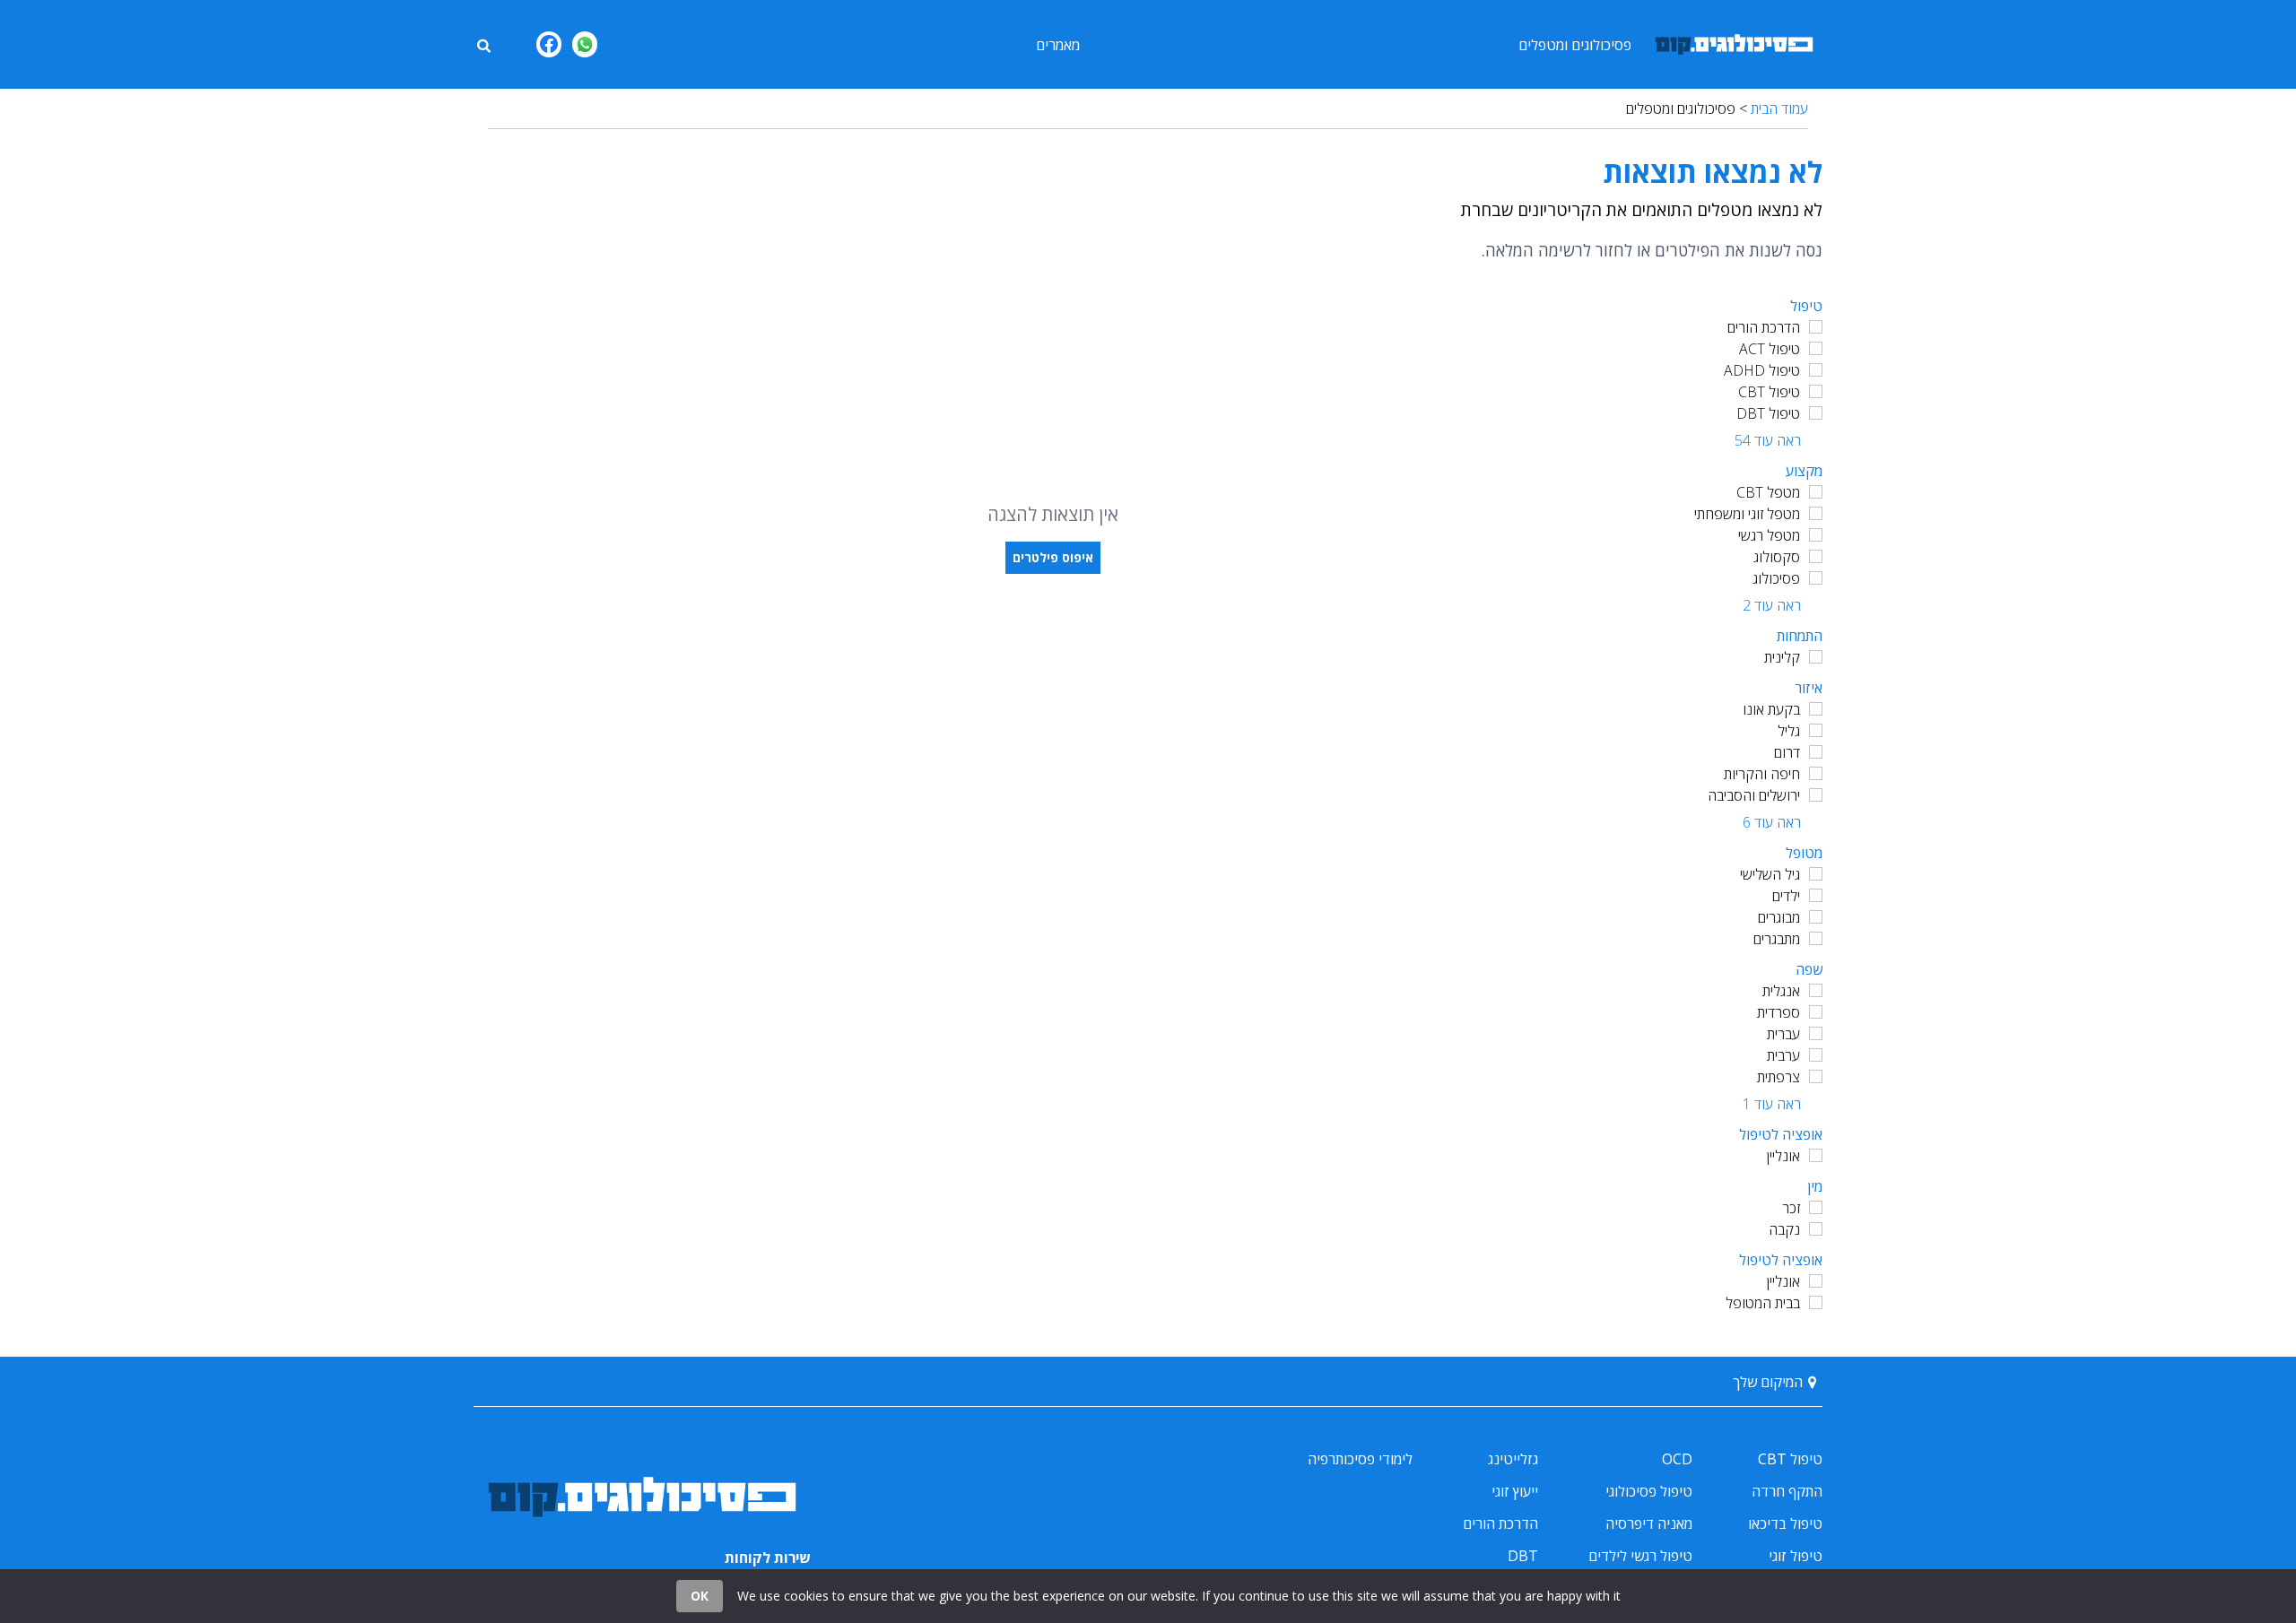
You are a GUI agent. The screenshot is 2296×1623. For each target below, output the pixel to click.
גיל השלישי (1770, 874)
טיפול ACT (1770, 349)
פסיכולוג (1776, 578)
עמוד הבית (1779, 108)
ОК (700, 1596)
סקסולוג (1777, 557)
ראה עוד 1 (1772, 1104)
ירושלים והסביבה (1754, 795)
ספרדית (1779, 1012)
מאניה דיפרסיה (1649, 1523)
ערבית (1783, 1055)
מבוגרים (1779, 917)
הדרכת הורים (1764, 327)
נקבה (1784, 1229)
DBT (1523, 1556)
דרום (1787, 752)
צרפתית (1779, 1077)
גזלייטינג (1513, 1459)
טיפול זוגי (1796, 1556)
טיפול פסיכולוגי (1649, 1491)
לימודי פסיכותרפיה (1360, 1459)
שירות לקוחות (768, 1558)
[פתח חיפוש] (483, 44)
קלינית (1782, 657)
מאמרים (1058, 45)
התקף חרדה (1787, 1491)
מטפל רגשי (1769, 535)
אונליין (1783, 1156)
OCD (1677, 1459)
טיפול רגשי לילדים (1640, 1556)
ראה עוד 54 (1768, 440)
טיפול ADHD (1762, 370)
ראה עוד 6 (1772, 822)
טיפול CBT (1769, 392)
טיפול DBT (1768, 413)
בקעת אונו (1771, 709)
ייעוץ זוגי (1515, 1491)
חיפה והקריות (1762, 774)
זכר (1791, 1208)
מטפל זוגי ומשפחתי (1747, 514)
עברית (1783, 1034)
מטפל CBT (1768, 492)
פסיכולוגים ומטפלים (1575, 45)
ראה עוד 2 (1772, 605)
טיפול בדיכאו (1785, 1523)
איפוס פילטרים (1053, 557)
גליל (1789, 731)
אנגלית (1781, 991)
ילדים (1786, 896)
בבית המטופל (1763, 1303)
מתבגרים (1777, 939)
